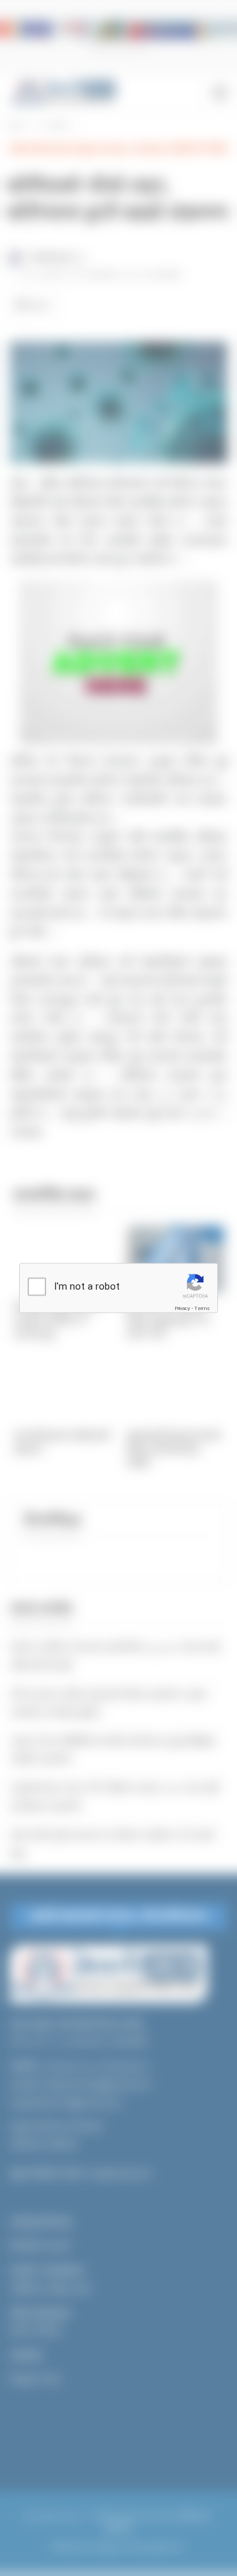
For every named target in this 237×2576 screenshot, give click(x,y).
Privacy (182, 1308)
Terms (202, 1308)
